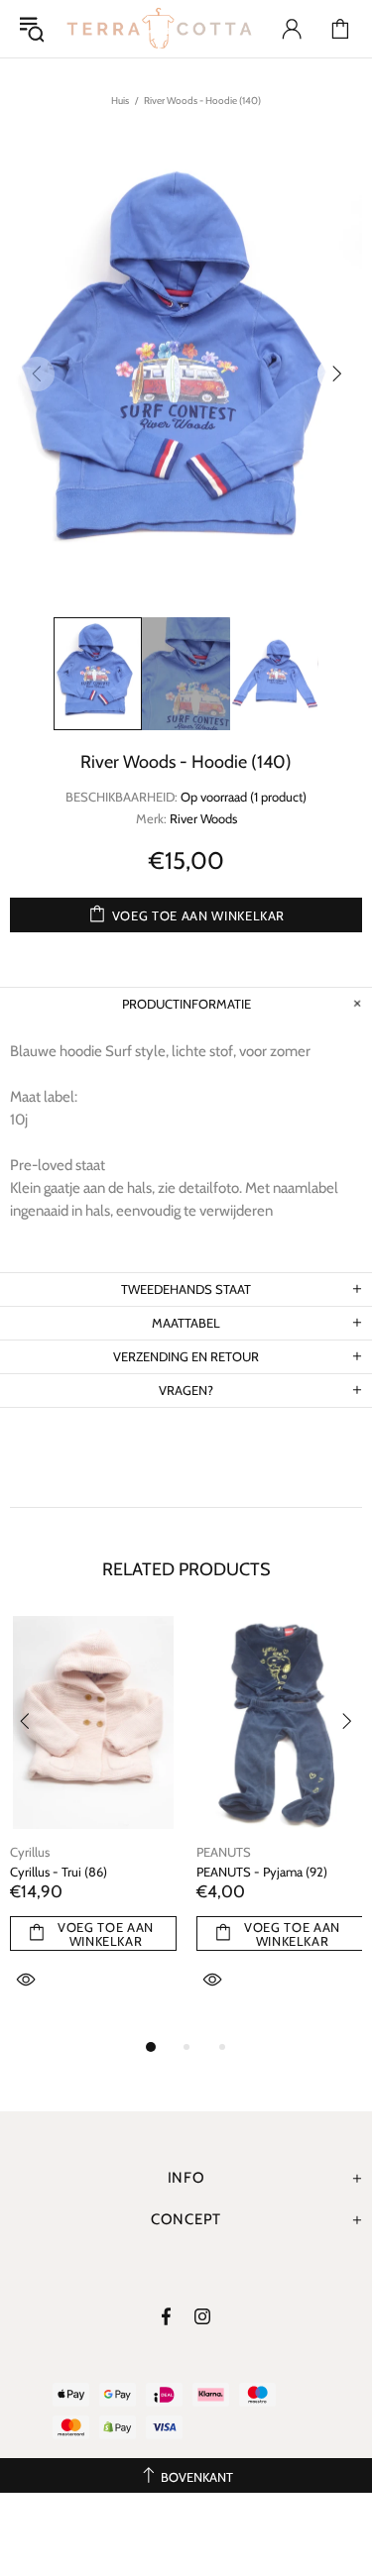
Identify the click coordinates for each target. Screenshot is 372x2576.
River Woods (203, 818)
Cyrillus (30, 1852)
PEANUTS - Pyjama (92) (262, 1872)
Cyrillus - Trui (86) (59, 1872)
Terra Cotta (159, 29)
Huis (120, 101)
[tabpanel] (93, 1825)
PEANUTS (224, 1852)
